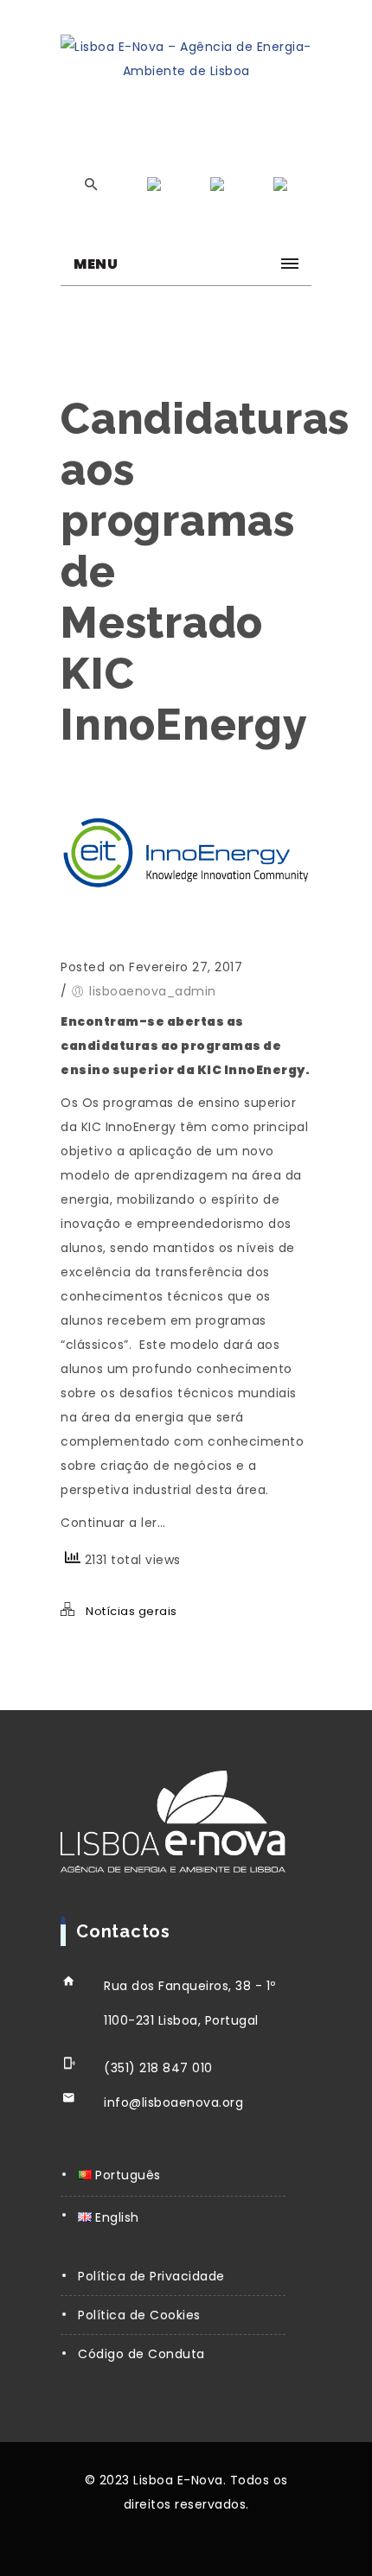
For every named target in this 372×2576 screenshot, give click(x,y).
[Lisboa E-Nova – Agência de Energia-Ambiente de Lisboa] (186, 59)
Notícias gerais (131, 1611)
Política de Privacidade (151, 2276)
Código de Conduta (141, 2354)
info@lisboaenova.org (173, 2102)
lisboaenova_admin (153, 991)
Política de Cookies (139, 2315)
